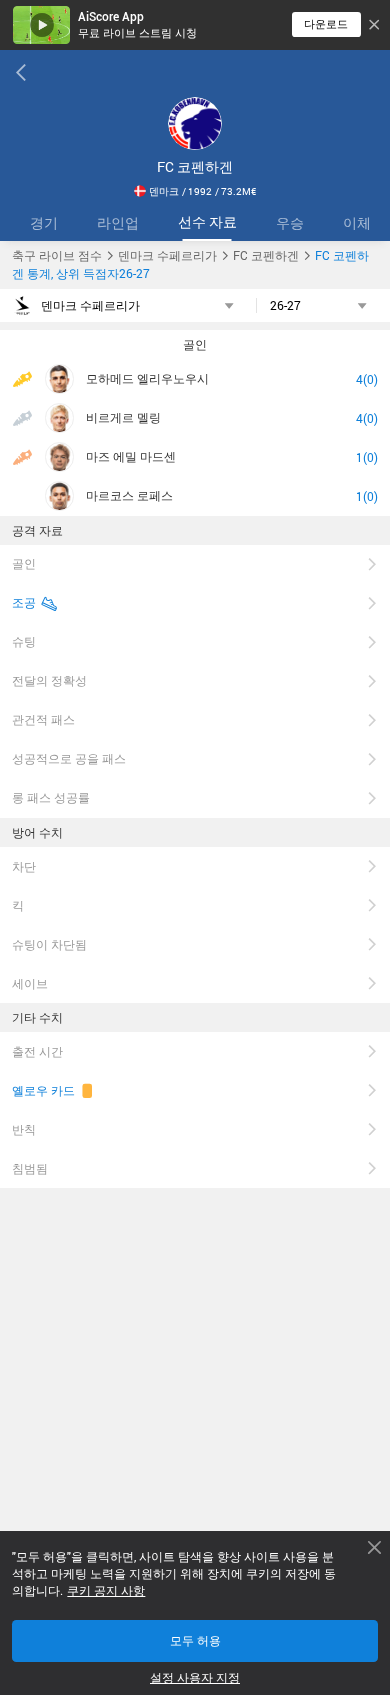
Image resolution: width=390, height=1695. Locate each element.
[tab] (43, 222)
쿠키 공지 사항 (106, 1590)
